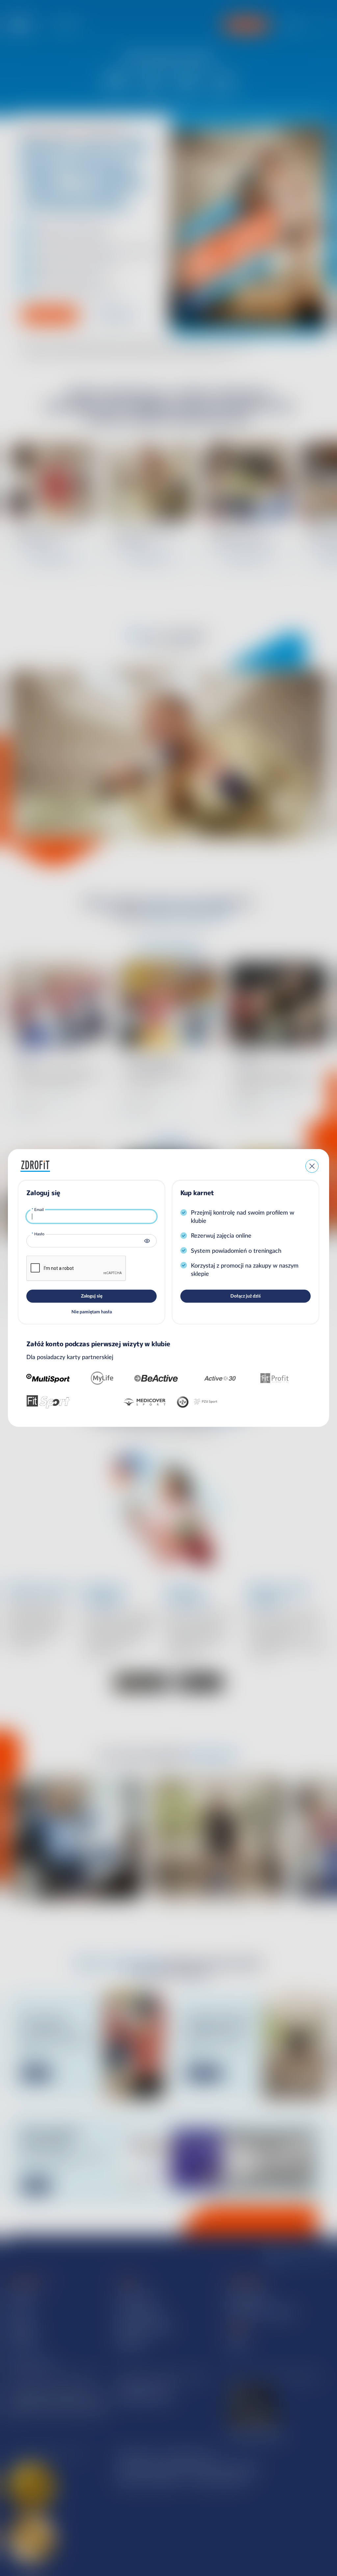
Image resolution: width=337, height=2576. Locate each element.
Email (39, 1209)
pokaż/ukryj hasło (147, 1241)
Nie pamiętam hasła (92, 1312)
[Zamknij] (312, 1166)
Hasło (39, 1234)
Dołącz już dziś (246, 1296)
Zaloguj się (92, 1296)
